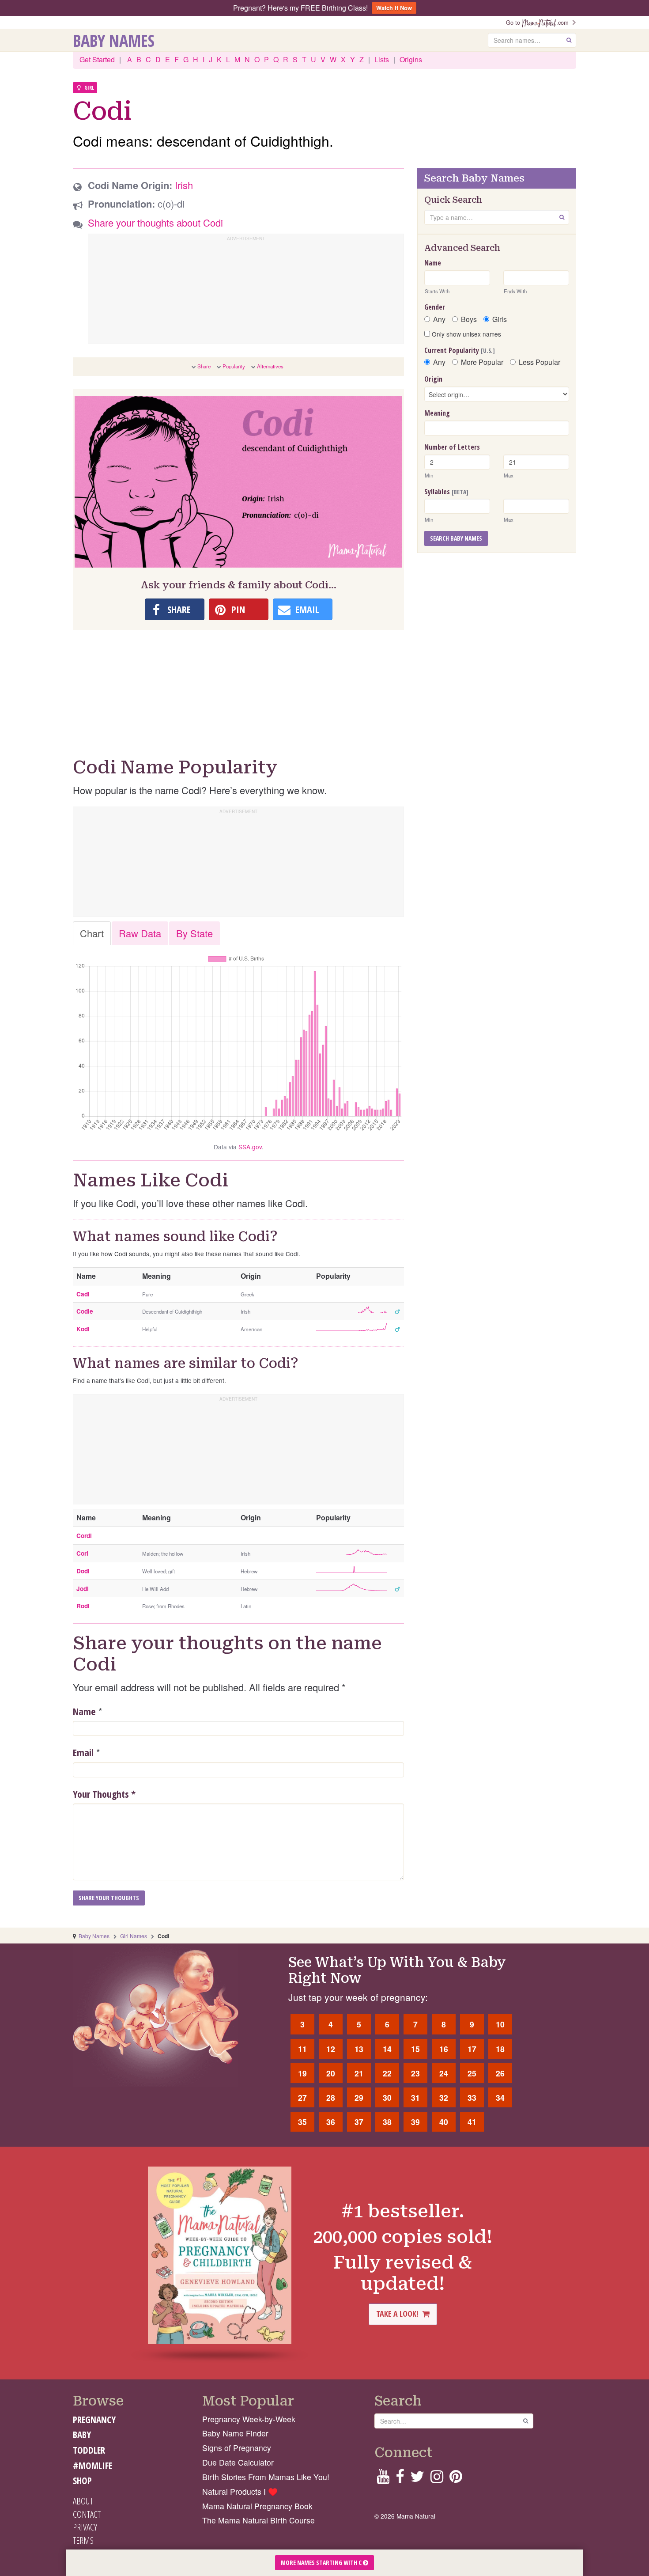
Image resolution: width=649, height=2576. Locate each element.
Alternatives (270, 366)
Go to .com (539, 22)
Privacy (85, 2527)
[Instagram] (437, 2479)
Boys (469, 319)
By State (194, 933)
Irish (184, 185)
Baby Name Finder (235, 2433)
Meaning (437, 413)
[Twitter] (417, 2479)
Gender (435, 307)
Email (83, 1752)
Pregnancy (94, 2420)
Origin (433, 379)
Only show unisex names (466, 334)
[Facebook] (400, 2479)
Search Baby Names (456, 538)
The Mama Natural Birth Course (258, 2520)
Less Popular (540, 362)
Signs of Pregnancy (237, 2448)
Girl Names (134, 1936)
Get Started (97, 59)
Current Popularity (460, 350)
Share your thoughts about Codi (155, 222)
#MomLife (92, 2466)
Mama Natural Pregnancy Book (257, 2506)
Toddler (89, 2450)
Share (204, 366)
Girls (500, 319)
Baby (82, 2435)
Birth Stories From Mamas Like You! (266, 2477)
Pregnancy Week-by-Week (249, 2419)
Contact (87, 2514)
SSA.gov (250, 1147)
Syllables (446, 492)
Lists (382, 59)
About (83, 2501)
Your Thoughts (104, 1794)
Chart (92, 933)
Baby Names (114, 40)
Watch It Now (394, 8)
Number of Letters (452, 447)
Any (439, 319)
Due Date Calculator (238, 2462)
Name (84, 1711)
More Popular (482, 362)
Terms (83, 2540)
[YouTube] (383, 2479)
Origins (411, 59)
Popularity (234, 366)
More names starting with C (322, 2563)
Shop (82, 2481)
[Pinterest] (456, 2479)
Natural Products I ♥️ (240, 2491)
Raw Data (140, 933)
